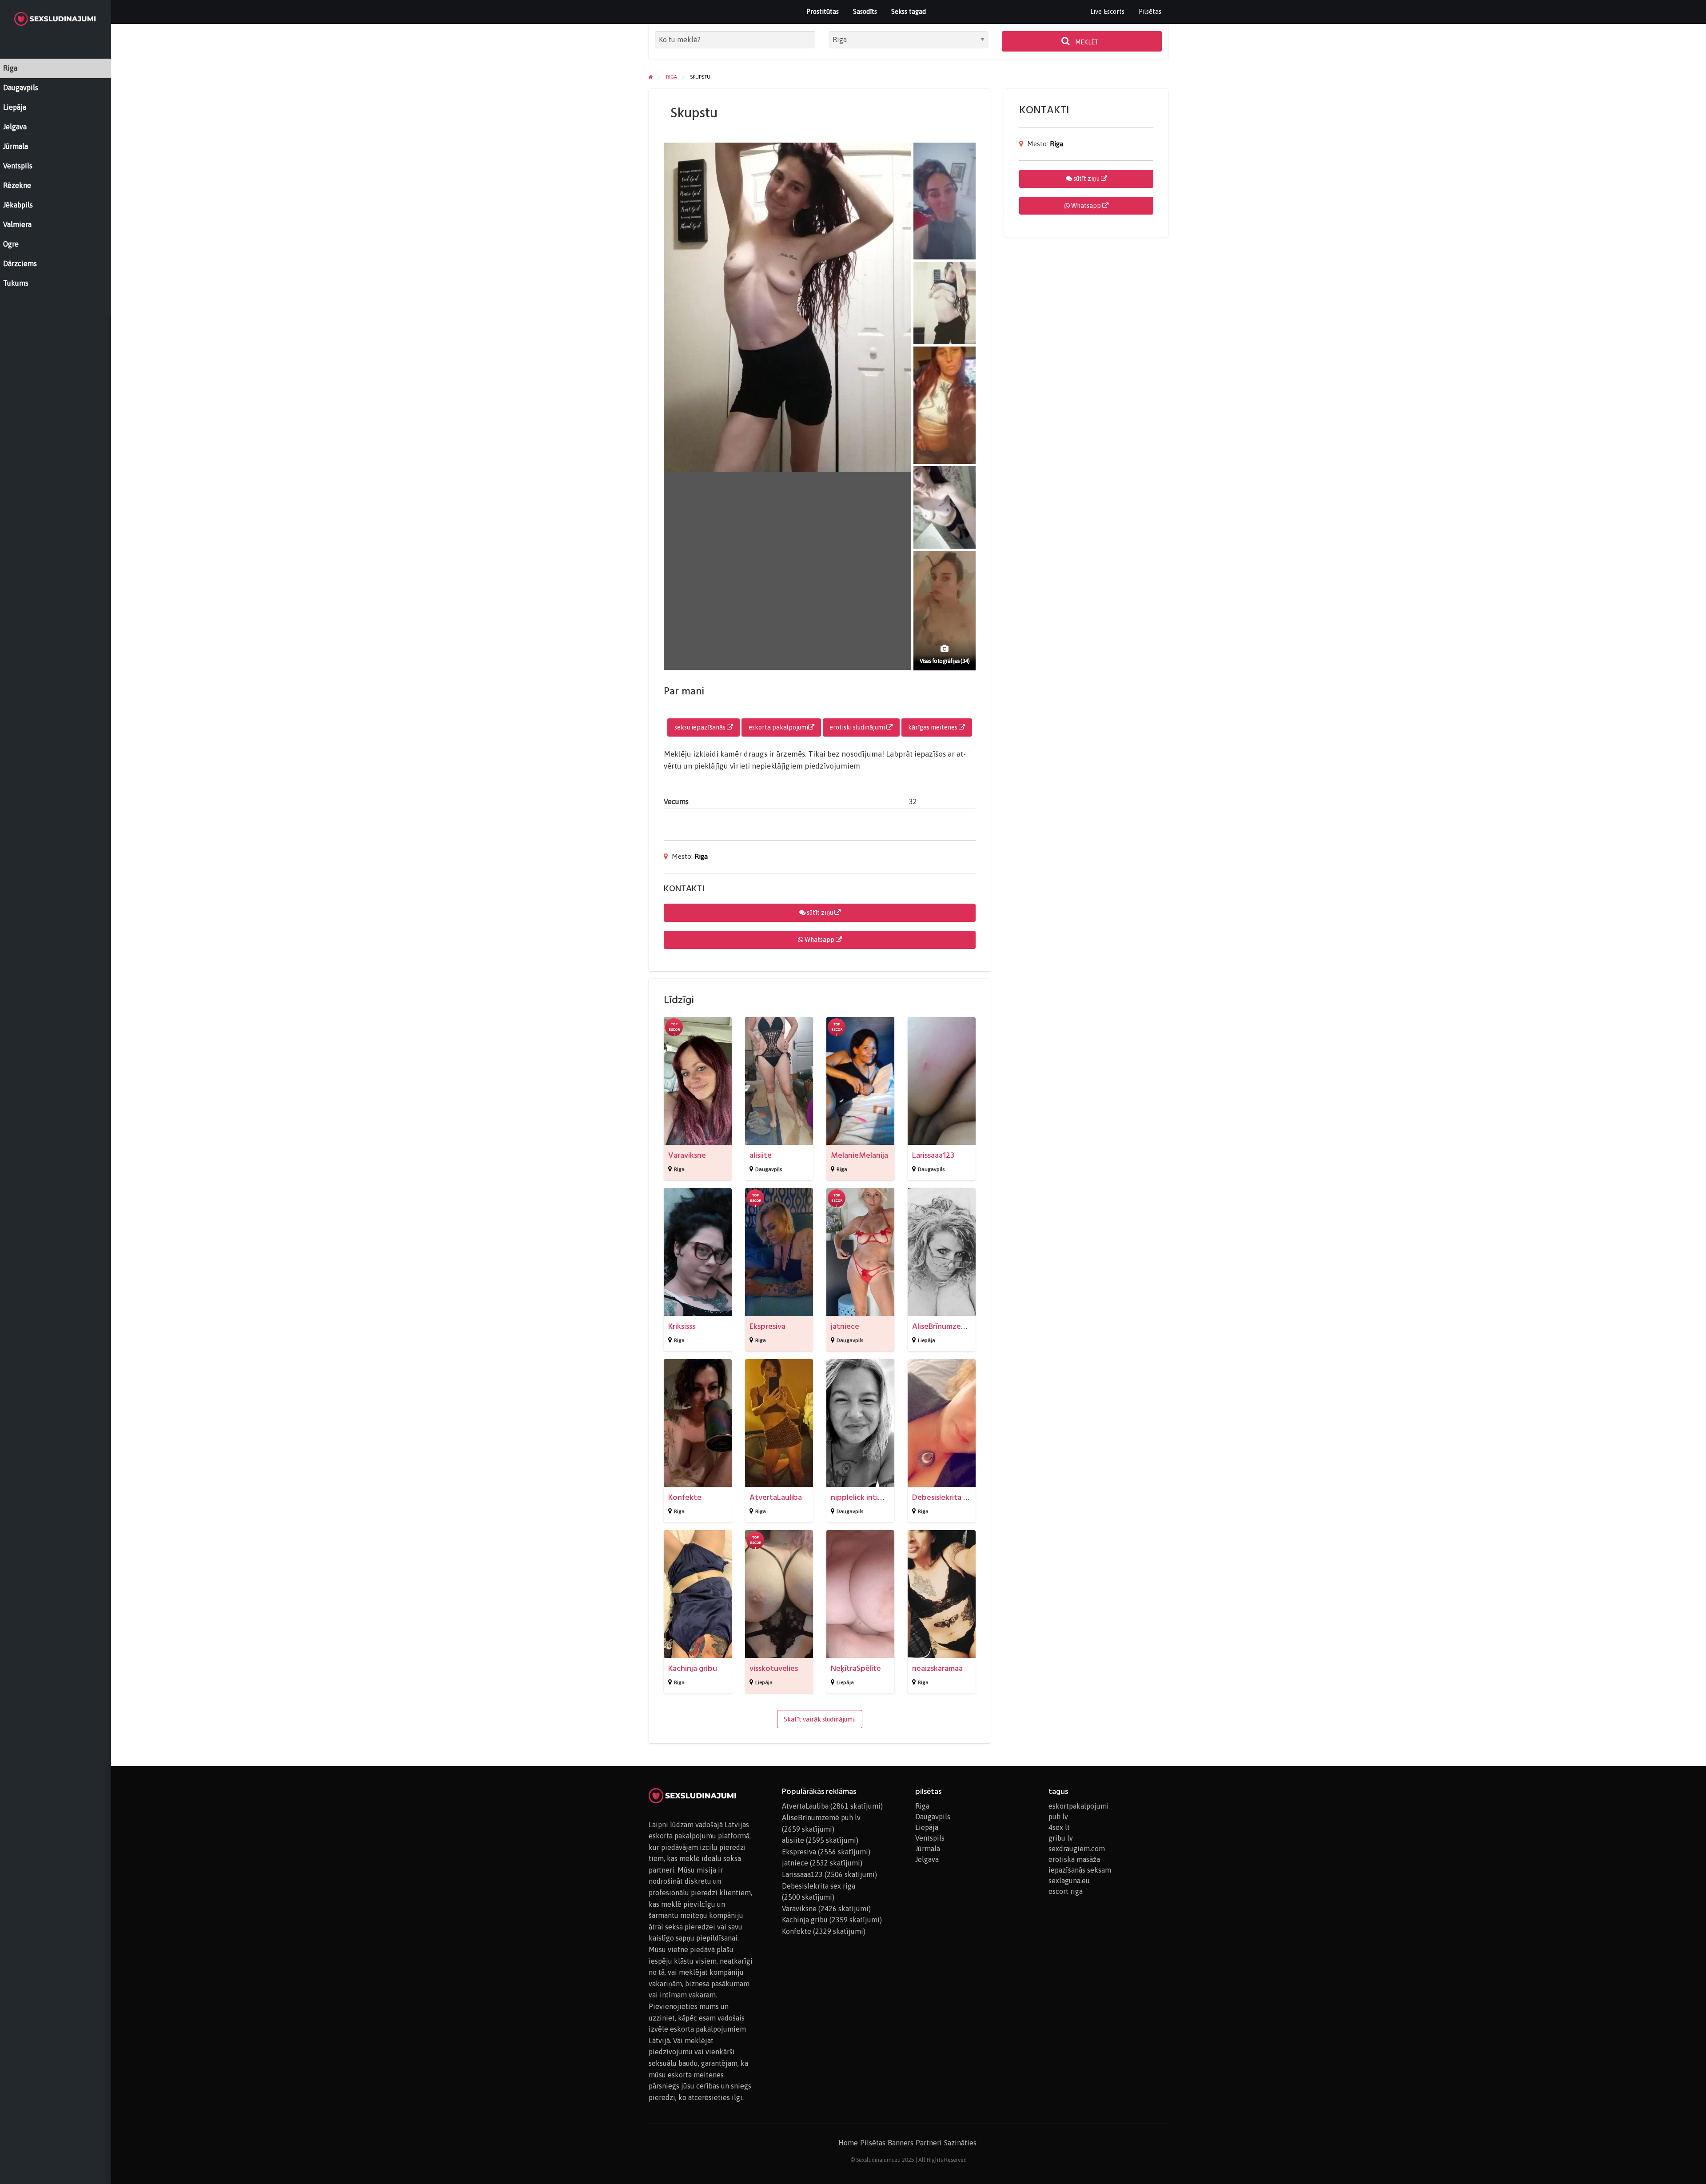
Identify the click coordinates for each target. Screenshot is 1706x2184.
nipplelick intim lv (861, 1497)
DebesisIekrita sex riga (951, 1497)
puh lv (1058, 1817)
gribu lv (1061, 1838)
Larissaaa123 (933, 1155)
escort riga (1066, 1891)
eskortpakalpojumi (1079, 1806)
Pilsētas (1150, 11)
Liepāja (927, 1340)
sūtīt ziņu (820, 913)
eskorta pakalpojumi (778, 727)
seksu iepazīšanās (701, 727)
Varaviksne (687, 1155)
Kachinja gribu (693, 1668)
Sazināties (960, 2143)
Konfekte (685, 1497)
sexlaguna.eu (1069, 1881)
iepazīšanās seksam (1080, 1870)
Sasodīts (865, 11)
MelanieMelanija (859, 1155)
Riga (701, 856)
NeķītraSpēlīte (856, 1668)
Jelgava (927, 1859)
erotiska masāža (1074, 1859)
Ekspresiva (767, 1326)
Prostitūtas (823, 11)
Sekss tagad (909, 11)
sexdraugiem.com (1077, 1849)
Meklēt (1086, 42)
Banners (901, 2143)
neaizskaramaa (937, 1668)
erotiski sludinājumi (858, 727)
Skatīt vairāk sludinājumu (820, 1719)
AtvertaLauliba (776, 1497)
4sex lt (1059, 1827)
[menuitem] (1107, 12)
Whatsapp (819, 940)
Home (848, 2143)
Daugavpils (769, 1169)
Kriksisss (682, 1326)
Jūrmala (928, 1849)
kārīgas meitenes (933, 727)
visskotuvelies (774, 1668)
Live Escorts (1107, 11)
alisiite (761, 1155)
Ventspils (930, 1838)
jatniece (845, 1326)
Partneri (929, 2143)
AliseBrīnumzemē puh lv (953, 1326)
